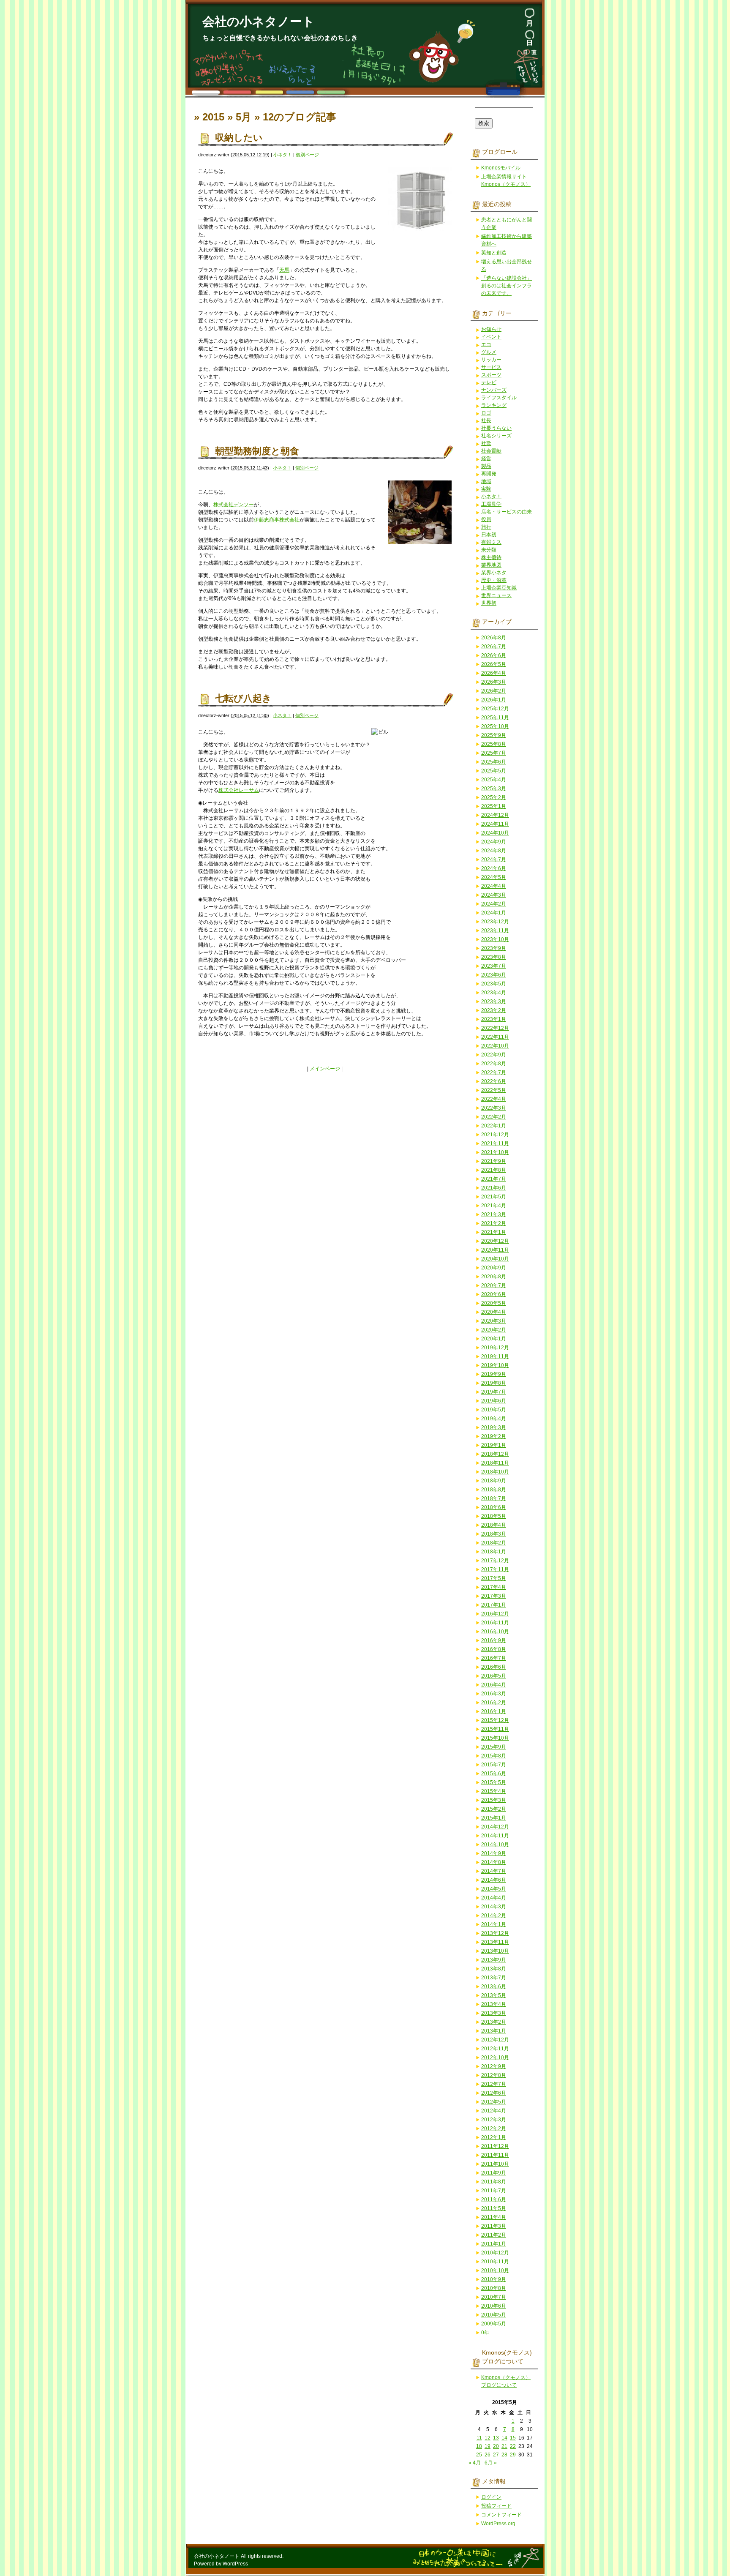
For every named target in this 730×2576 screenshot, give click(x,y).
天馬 (284, 270)
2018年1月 (494, 1552)
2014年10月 (495, 1845)
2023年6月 (494, 975)
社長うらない (496, 428)
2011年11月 (495, 2155)
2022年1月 (494, 1126)
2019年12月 (495, 1348)
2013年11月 (495, 1942)
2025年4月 (494, 780)
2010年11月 (495, 2262)
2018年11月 (495, 1463)
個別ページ (307, 155)
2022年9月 (494, 1055)
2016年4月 (494, 1685)
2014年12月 (495, 1827)
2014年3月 (494, 1907)
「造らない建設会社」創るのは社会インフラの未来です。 (507, 286)
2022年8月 (494, 1064)
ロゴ (486, 413)
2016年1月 (494, 1711)
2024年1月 (494, 913)
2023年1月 (494, 1019)
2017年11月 (495, 1569)
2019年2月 (494, 1436)
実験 (486, 489)
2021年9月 (494, 1161)
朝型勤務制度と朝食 (257, 451)
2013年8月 (494, 1969)
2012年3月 (494, 2120)
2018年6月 (494, 1507)
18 (479, 2446)
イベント (491, 337)
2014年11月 (495, 1836)
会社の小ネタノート (259, 22)
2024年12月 (495, 815)
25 (479, 2455)
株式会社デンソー (234, 505)
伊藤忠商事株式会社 (277, 520)
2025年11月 (495, 718)
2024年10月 (495, 833)
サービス (491, 367)
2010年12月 (495, 2253)
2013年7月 (494, 1978)
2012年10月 (495, 2058)
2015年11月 (495, 1729)
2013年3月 (494, 2013)
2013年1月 (494, 2031)
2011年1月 (494, 2244)
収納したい (239, 138)
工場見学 (491, 504)
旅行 (486, 527)
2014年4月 (494, 1898)
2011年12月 (495, 2146)
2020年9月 (494, 1268)
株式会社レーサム (239, 790)
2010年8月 (494, 2288)
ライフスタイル (499, 398)
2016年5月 (494, 1676)
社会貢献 (491, 451)
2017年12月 (495, 1561)
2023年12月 (495, 922)
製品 (486, 466)
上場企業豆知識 (499, 588)
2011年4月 (494, 2217)
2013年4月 (494, 2004)
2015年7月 (494, 1765)
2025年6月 (494, 762)
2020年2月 (494, 1330)
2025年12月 (495, 709)
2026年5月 (494, 664)
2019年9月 (494, 1374)
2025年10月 (495, 726)
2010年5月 (494, 2315)
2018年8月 (494, 1490)
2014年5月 (494, 1889)
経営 (486, 458)
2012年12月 (495, 2040)
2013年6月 (494, 1987)
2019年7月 (494, 1392)
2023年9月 (494, 948)
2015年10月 (495, 1738)
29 (513, 2455)
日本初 (489, 535)
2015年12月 (495, 1720)
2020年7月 (494, 1285)
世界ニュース (496, 595)
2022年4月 (494, 1099)
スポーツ (491, 375)
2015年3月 (494, 1800)
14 (504, 2438)
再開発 (489, 474)
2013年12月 (495, 1933)
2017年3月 (494, 1596)
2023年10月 (495, 939)
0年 (485, 2333)
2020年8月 (494, 1277)
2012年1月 (494, 2137)
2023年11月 (495, 931)
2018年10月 (495, 1472)
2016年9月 (494, 1640)
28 (504, 2455)
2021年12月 (495, 1135)
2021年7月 (494, 1179)
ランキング (494, 405)
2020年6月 (494, 1294)
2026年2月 (494, 691)
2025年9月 (494, 735)
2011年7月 (494, 2191)
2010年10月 (495, 2270)
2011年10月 (495, 2164)
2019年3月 (494, 1427)
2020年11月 (495, 1250)
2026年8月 (494, 638)
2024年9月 (494, 842)
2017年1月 (494, 1605)
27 (496, 2455)
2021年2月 (494, 1223)
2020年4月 (494, 1312)
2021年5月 (494, 1197)
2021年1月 (494, 1232)
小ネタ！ (283, 155)
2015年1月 (494, 1818)
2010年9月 (494, 2279)
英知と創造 (494, 253)
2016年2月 (494, 1703)
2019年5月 (494, 1410)
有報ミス (491, 542)
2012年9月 (494, 2066)
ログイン (491, 2497)
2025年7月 (494, 753)
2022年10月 (495, 1046)
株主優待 (491, 557)
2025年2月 (494, 797)
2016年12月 (495, 1614)
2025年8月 (494, 744)
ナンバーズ (494, 390)
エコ (486, 344)
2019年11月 (495, 1356)
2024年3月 (494, 895)
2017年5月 (494, 1578)
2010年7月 (494, 2297)
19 (488, 2446)
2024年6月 (494, 868)
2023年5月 (494, 984)
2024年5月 (494, 877)
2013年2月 (494, 2022)
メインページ (325, 1069)
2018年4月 (494, 1525)
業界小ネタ (494, 573)
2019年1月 (494, 1445)
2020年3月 (494, 1321)
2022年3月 (494, 1108)
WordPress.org (498, 2524)
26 (488, 2455)
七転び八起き (243, 698)
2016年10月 (495, 1632)
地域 (486, 481)
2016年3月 (494, 1694)
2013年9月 (494, 1960)
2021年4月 (494, 1206)
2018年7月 (494, 1498)
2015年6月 (494, 1774)
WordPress (235, 2564)
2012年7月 (494, 2084)
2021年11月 (495, 1143)
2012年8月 (494, 2075)
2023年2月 (494, 1010)
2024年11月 (495, 824)
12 (488, 2438)
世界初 (489, 603)
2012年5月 (494, 2102)
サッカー (491, 360)
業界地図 (491, 565)
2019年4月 (494, 1419)
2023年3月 (494, 1001)
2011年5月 (494, 2208)
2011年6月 (494, 2199)
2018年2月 (494, 1543)
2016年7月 (494, 1658)
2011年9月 (494, 2173)
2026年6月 (494, 655)
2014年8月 (494, 1862)
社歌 (486, 443)
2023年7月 (494, 966)
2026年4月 (494, 673)
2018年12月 (495, 1454)
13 (496, 2438)
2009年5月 (494, 2324)
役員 (486, 519)
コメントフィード (501, 2515)
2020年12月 (495, 1241)
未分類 (489, 550)
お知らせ (491, 329)
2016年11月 (495, 1623)
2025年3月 (494, 789)
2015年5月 (494, 1782)
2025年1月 (494, 806)
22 (513, 2446)
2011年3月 (494, 2226)
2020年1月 (494, 1339)
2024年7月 (494, 860)
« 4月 (475, 2463)
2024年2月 (494, 904)
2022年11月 (495, 1037)
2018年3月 (494, 1534)
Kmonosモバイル (501, 168)
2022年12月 (495, 1028)
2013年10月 (495, 1951)
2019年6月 (494, 1401)
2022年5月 (494, 1090)
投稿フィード (496, 2506)
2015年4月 (494, 1791)
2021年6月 (494, 1188)
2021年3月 (494, 1214)
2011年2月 (494, 2235)
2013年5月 (494, 1995)
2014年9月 (494, 1853)
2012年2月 (494, 2128)
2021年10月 (495, 1152)
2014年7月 (494, 1871)
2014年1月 (494, 1924)
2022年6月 (494, 1081)
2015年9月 (494, 1747)
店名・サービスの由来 (507, 512)
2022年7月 (494, 1072)
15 (513, 2438)
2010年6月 (494, 2306)
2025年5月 (494, 771)
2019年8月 (494, 1383)
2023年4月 (494, 993)
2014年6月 (494, 1880)
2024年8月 (494, 851)
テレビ (489, 382)
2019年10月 (495, 1365)
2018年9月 (494, 1481)
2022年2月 (494, 1117)
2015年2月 (494, 1809)
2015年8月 (494, 1756)
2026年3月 (494, 682)
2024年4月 (494, 886)
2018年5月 (494, 1516)
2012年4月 (494, 2111)
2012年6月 (494, 2093)
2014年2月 (494, 1916)
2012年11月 (495, 2049)
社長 (486, 420)
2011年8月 (494, 2182)
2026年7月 (494, 647)
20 (496, 2446)
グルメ (489, 352)
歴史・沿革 (494, 580)
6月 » (491, 2463)
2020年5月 (494, 1303)
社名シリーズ (496, 436)
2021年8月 (494, 1170)
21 (504, 2446)
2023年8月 (494, 957)
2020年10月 (495, 1259)
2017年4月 (494, 1587)
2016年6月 (494, 1667)
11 (479, 2438)
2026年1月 (494, 700)
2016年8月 (494, 1649)
